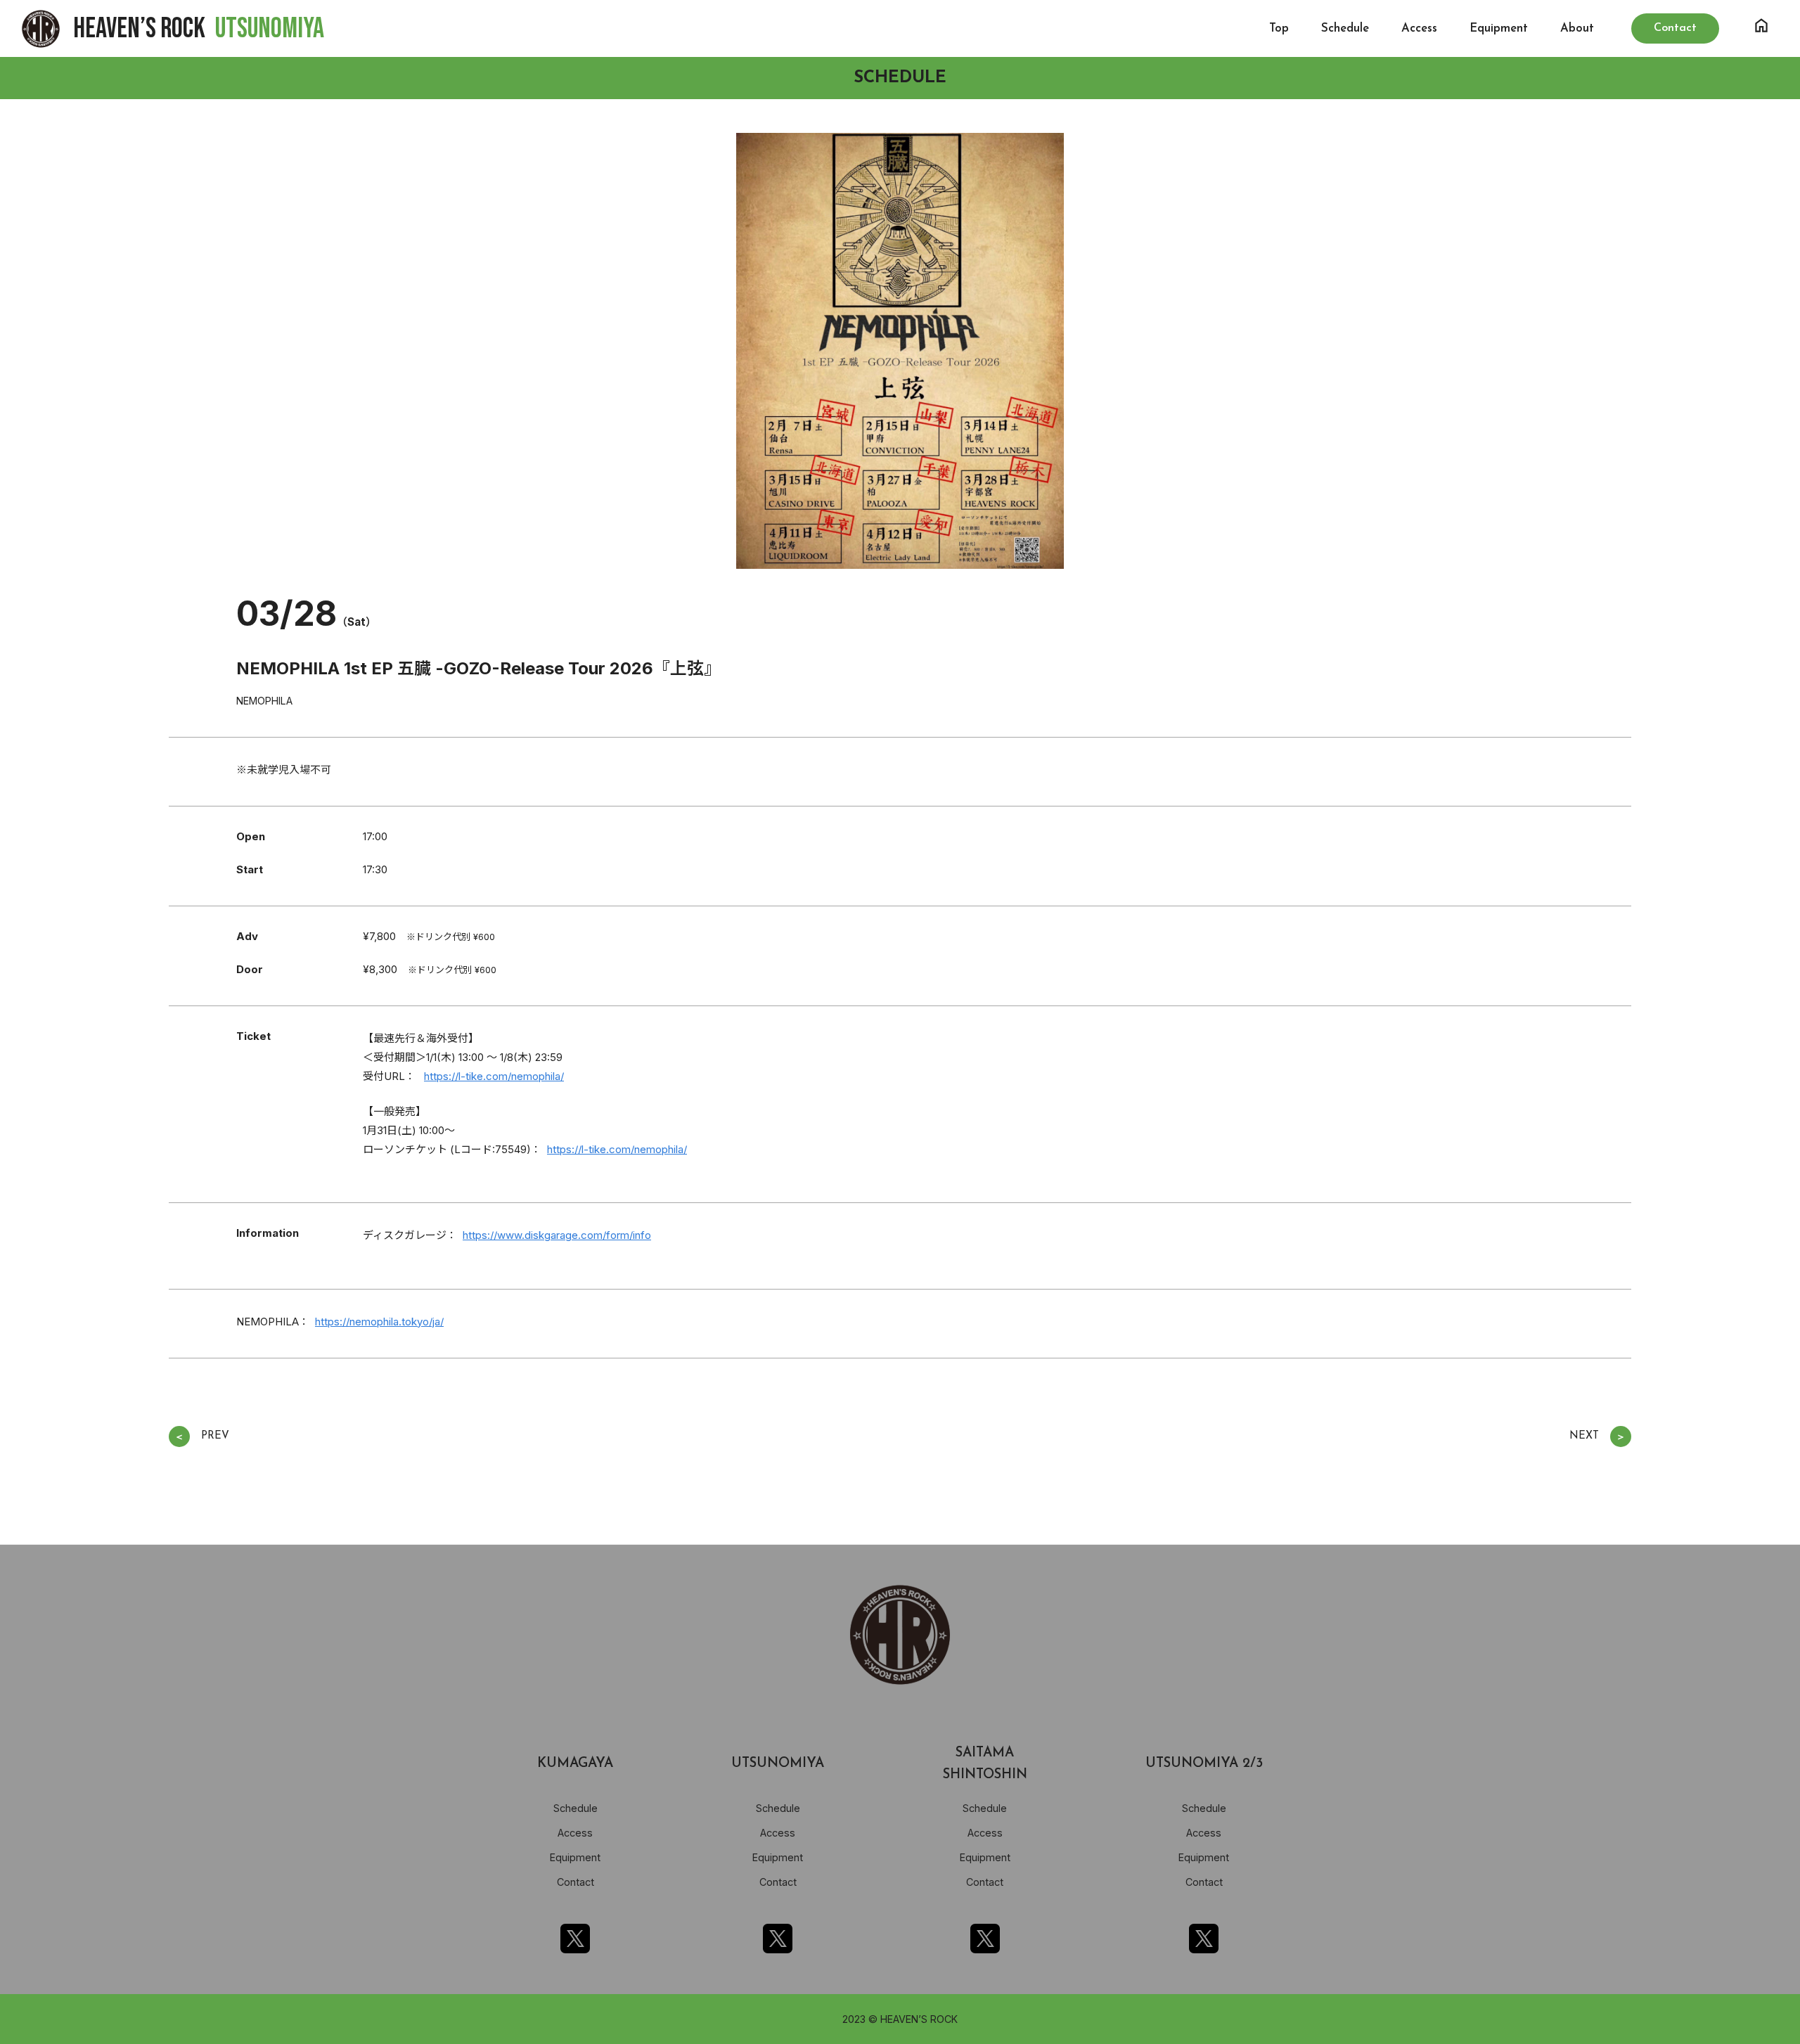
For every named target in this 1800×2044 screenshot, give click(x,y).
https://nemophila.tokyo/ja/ (379, 1322)
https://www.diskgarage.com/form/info (557, 1235)
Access (1419, 28)
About (1577, 28)
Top (1279, 28)
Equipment (1499, 28)
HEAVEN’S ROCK (199, 29)
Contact (576, 1882)
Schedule (1345, 28)
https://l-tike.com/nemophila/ (494, 1076)
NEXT (1597, 1437)
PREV (202, 1437)
